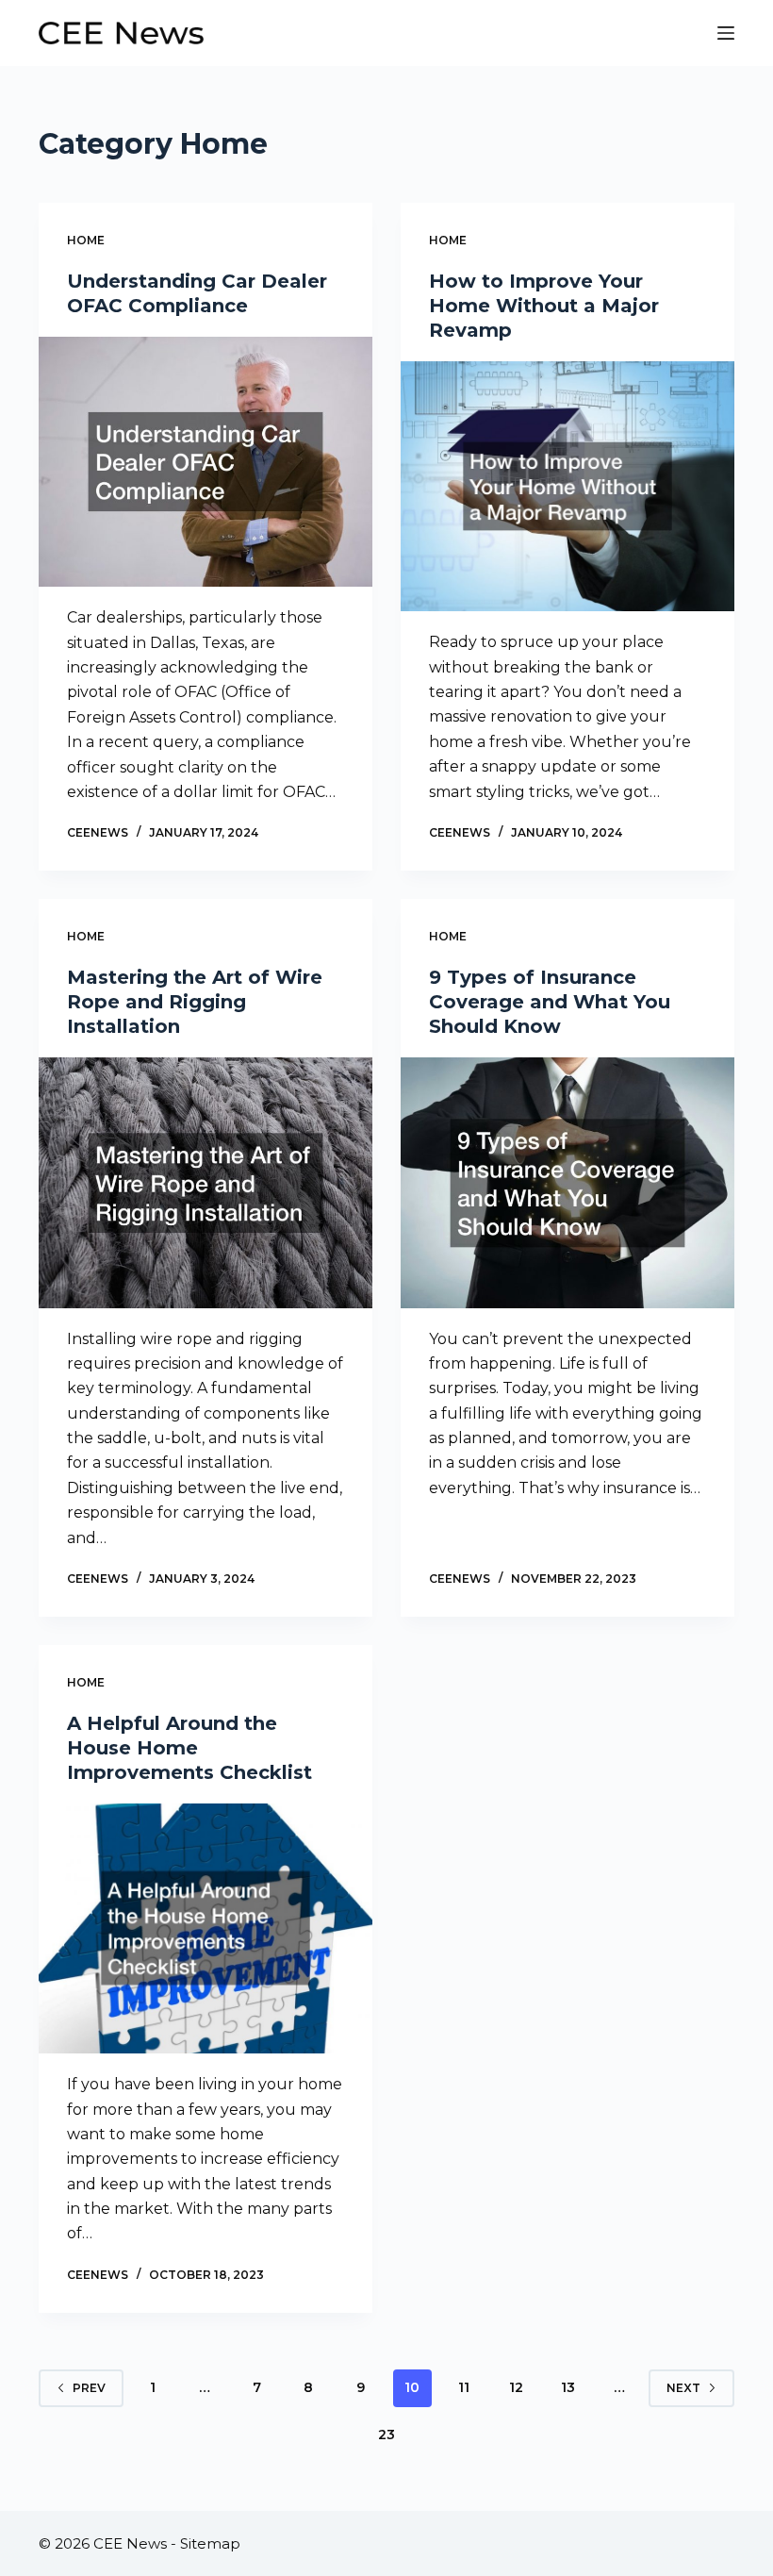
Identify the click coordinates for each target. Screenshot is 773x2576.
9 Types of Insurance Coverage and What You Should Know (550, 1002)
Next (683, 2388)
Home (86, 240)
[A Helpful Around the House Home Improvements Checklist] (206, 1929)
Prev (89, 2388)
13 (568, 2387)
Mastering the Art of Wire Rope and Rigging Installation (195, 1002)
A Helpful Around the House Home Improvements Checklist (189, 1748)
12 (516, 2387)
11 (464, 2387)
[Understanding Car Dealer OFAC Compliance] (206, 462)
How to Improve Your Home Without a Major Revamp (544, 306)
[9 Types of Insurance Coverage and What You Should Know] (567, 1183)
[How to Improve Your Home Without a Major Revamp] (567, 487)
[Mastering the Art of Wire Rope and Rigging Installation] (206, 1183)
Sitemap (210, 2543)
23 (386, 2435)
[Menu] (726, 33)
